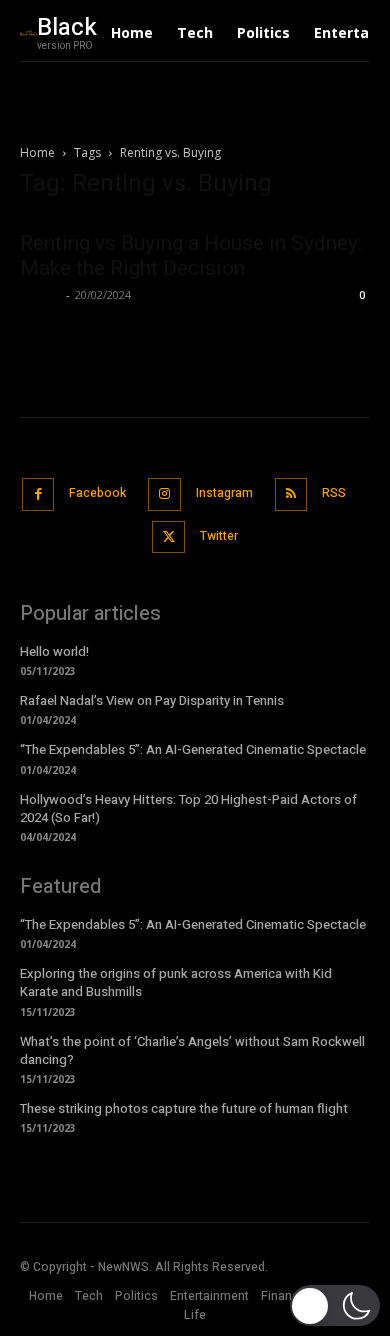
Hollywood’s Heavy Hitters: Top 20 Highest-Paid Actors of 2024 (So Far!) (188, 808)
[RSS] (291, 494)
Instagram (224, 493)
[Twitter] (168, 537)
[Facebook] (38, 494)
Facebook (97, 493)
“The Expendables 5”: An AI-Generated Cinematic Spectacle (193, 749)
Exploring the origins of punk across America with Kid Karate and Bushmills (176, 982)
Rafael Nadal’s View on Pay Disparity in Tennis (152, 700)
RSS (334, 493)
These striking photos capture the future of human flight (184, 1108)
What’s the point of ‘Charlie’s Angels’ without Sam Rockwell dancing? (192, 1050)
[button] (335, 1305)
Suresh (40, 294)
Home (37, 152)
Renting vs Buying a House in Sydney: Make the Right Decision (191, 255)
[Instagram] (164, 494)
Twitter (219, 536)
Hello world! (54, 651)
